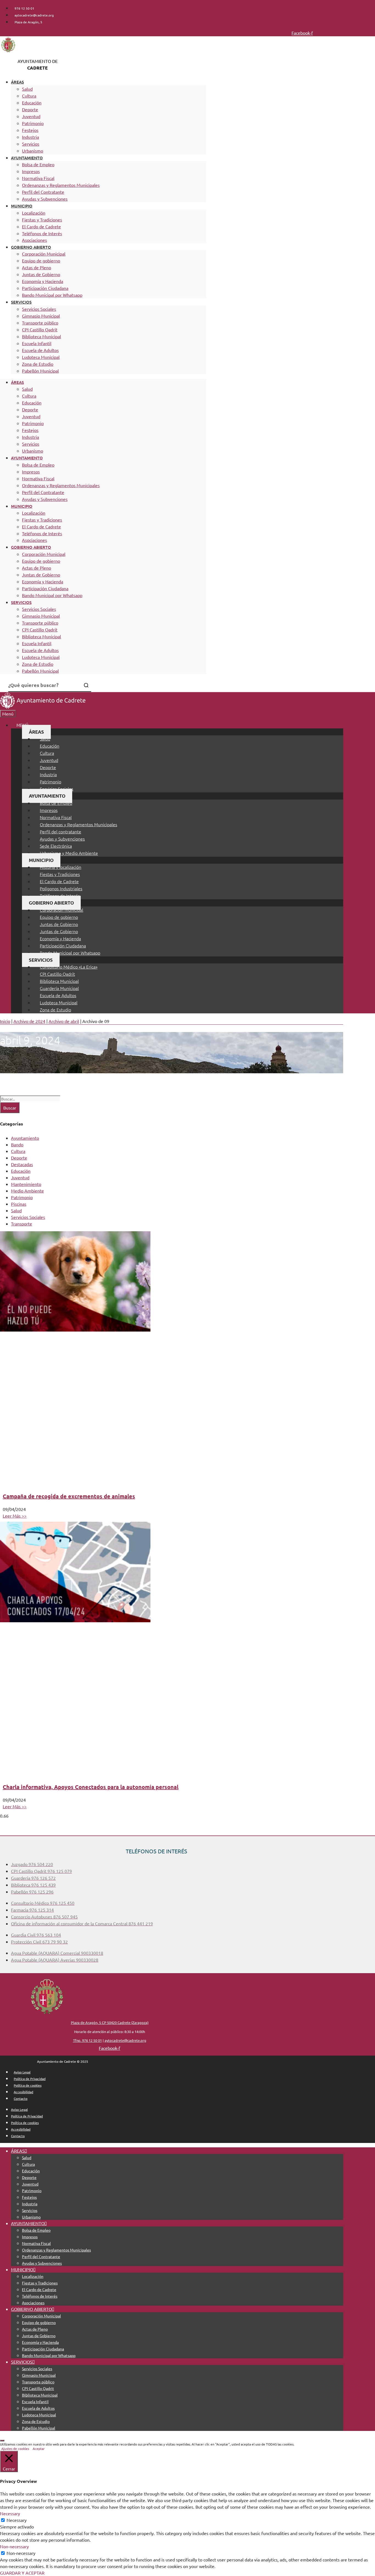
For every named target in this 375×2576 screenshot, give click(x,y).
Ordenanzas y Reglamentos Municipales (61, 185)
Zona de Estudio (38, 364)
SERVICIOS (21, 302)
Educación (32, 102)
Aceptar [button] (39, 2449)
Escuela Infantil (37, 343)
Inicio (5, 1021)
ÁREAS (17, 82)
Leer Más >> (15, 1516)
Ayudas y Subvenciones (45, 199)
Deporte (30, 109)
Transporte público (40, 323)
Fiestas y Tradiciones (42, 220)
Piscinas (19, 1204)
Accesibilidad (23, 2092)
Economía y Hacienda (43, 281)
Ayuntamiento (25, 1138)
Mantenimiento (26, 1184)
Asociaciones (34, 240)
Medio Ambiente (27, 1191)
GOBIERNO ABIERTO (31, 247)
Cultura (29, 96)
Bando (17, 1144)
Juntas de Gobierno (41, 274)
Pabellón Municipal (40, 371)
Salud (27, 89)
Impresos (31, 171)
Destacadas (22, 1164)
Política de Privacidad (30, 2079)
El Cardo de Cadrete (41, 226)
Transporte (22, 1224)
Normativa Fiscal (38, 178)
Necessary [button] (10, 2513)
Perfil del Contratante (43, 192)
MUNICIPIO (22, 206)
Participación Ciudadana (45, 288)
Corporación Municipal (44, 254)
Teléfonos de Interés (42, 233)
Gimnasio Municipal (41, 316)
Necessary (17, 2520)
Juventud (31, 116)
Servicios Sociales (39, 309)
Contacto (21, 2098)
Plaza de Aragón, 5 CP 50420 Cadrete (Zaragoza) (110, 2022)
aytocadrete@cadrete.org (125, 2040)
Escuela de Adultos (40, 350)
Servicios (31, 144)
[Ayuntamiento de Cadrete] (43, 707)
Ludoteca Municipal (41, 357)
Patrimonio (33, 123)
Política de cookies (28, 2085)
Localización (34, 213)
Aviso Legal (22, 2072)
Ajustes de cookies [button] (15, 2449)
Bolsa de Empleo (38, 164)
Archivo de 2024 (29, 1021)
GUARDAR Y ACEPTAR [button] (22, 2573)
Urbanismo (33, 151)
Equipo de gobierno (41, 260)
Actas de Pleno (37, 267)
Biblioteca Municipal (41, 336)
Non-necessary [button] (14, 2546)
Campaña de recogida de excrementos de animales (69, 1496)
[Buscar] (86, 685)
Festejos (30, 130)
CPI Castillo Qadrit (40, 329)
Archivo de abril (64, 1021)
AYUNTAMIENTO (27, 158)
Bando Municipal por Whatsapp (52, 295)
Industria (30, 137)
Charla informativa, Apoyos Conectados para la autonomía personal (91, 1787)
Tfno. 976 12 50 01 (87, 2040)
